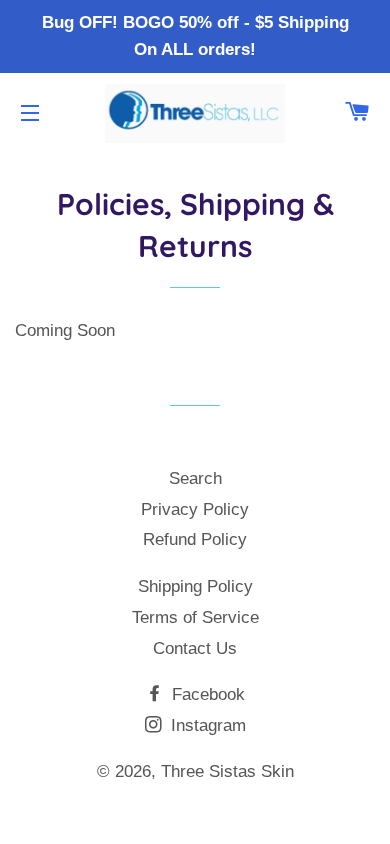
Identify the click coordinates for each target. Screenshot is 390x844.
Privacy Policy (195, 509)
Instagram (206, 725)
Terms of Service (195, 617)
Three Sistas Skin (227, 771)
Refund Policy (195, 539)
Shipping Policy (195, 586)
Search (195, 478)
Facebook (206, 694)
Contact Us (195, 648)
